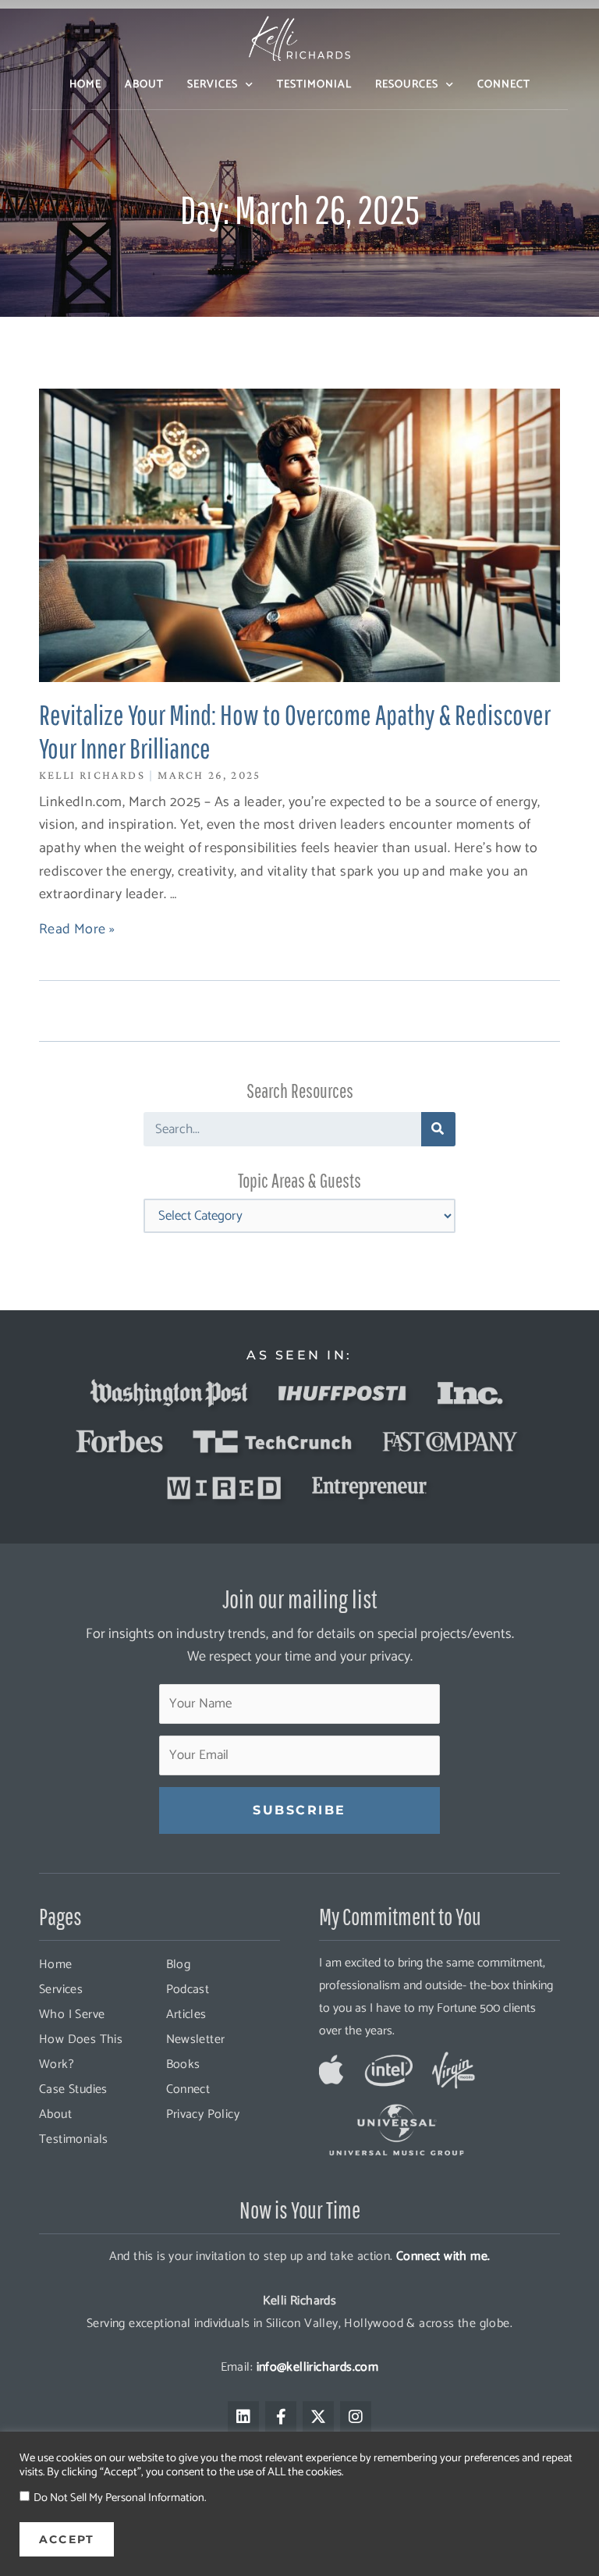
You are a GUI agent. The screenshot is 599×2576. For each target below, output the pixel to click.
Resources (407, 85)
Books (183, 2064)
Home (85, 85)
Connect (504, 85)
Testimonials (74, 2139)
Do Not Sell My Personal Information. (120, 2498)
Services (213, 85)
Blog (179, 1965)
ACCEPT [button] (67, 2539)
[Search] (438, 1129)
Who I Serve (72, 2015)
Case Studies (73, 2089)
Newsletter (196, 2039)
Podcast (188, 1990)
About (144, 85)
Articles (186, 2015)
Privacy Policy (203, 2114)
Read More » (77, 929)
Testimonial (314, 85)
